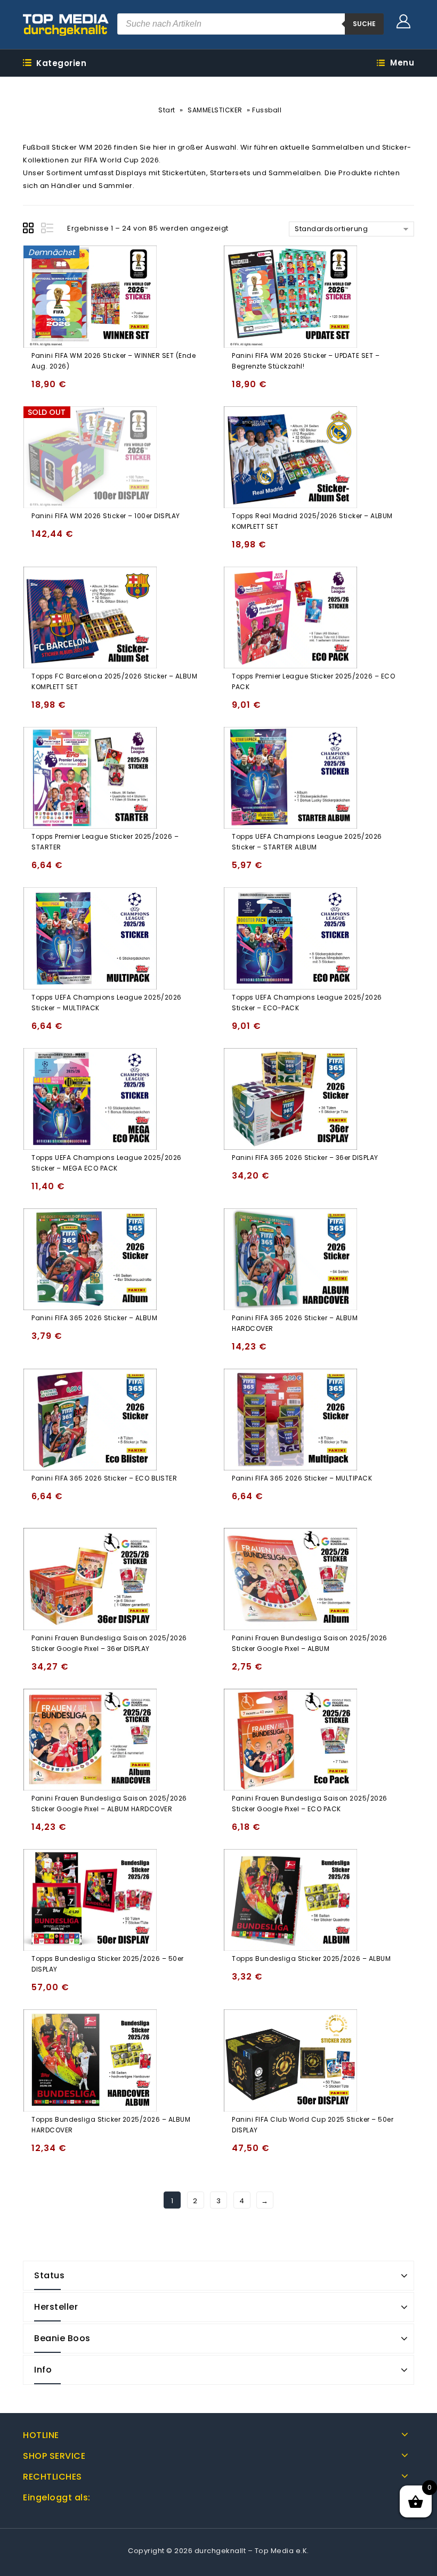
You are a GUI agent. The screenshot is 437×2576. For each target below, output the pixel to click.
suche (364, 24)
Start (167, 110)
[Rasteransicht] (30, 230)
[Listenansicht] (48, 230)
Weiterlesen (42, 539)
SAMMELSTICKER (215, 110)
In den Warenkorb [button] (42, 389)
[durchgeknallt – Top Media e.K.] (66, 24)
